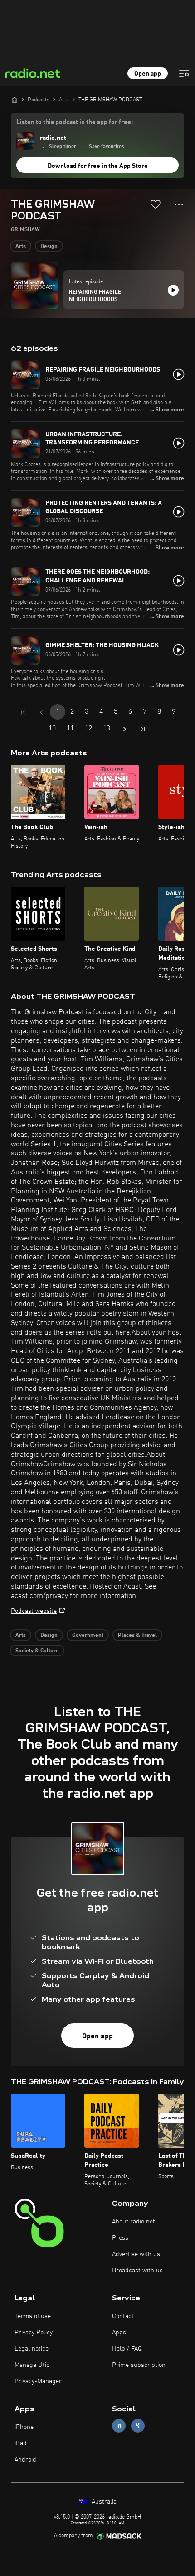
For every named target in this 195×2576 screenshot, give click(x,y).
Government (88, 1636)
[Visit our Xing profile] (138, 2426)
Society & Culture (37, 1651)
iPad (21, 2443)
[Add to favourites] (156, 204)
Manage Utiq (32, 2365)
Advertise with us (136, 2254)
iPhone (24, 2427)
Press (120, 2238)
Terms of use (33, 2316)
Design (49, 247)
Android (25, 2460)
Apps (119, 2333)
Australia (103, 2502)
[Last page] (143, 729)
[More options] (179, 205)
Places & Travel (137, 1636)
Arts (21, 247)
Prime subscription (139, 2365)
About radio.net (134, 2222)
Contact (123, 2316)
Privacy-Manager (38, 2381)
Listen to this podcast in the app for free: (75, 122)
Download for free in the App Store (98, 166)
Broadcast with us (137, 2271)
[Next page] (125, 729)
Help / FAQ (127, 2349)
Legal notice (32, 2349)
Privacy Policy (34, 2333)
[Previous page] (41, 712)
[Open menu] (184, 73)
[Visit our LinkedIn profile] (119, 2426)
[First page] (23, 712)
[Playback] (173, 290)
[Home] (15, 100)
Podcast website (34, 1611)
